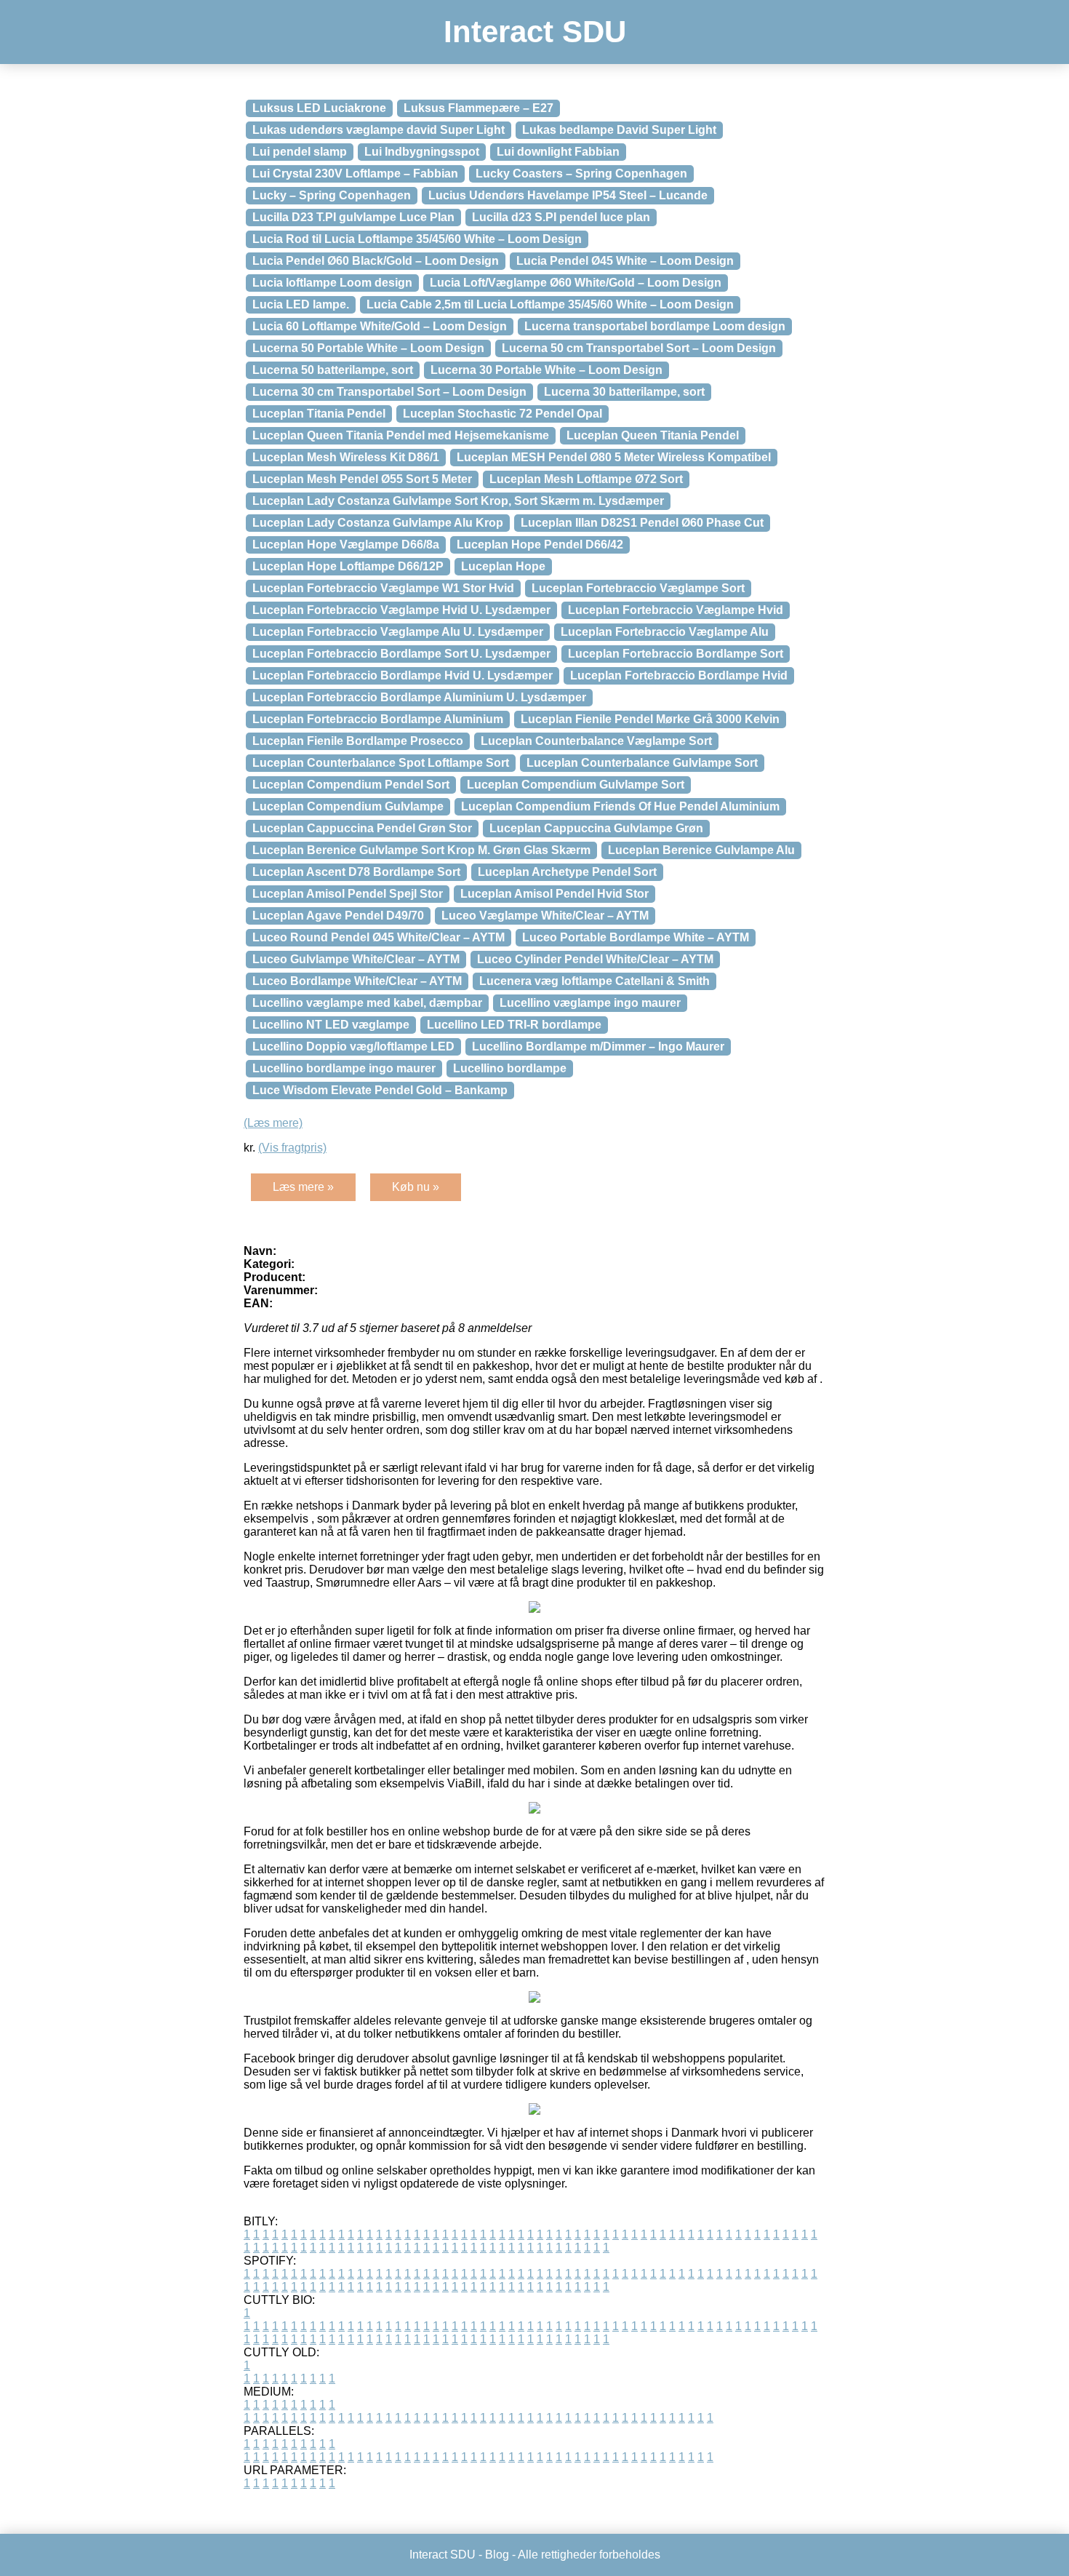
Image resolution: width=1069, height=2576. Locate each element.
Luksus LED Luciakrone (319, 108)
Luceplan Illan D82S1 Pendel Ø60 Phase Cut (642, 523)
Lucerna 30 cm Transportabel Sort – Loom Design (389, 392)
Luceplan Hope (503, 566)
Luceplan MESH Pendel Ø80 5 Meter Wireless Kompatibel (614, 457)
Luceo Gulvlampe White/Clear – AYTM (356, 959)
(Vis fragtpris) (292, 1148)
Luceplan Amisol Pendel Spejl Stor (348, 894)
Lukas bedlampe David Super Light (619, 130)
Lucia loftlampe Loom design (332, 283)
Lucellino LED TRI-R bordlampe (514, 1025)
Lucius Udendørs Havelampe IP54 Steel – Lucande (568, 195)
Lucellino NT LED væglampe (331, 1025)
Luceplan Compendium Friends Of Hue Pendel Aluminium (620, 806)
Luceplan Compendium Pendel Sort (351, 785)
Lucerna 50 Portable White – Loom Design (368, 348)
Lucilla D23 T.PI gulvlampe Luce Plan (353, 217)
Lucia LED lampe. (301, 304)
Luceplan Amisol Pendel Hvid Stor (554, 894)
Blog (497, 2555)
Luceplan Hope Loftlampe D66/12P (348, 566)
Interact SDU (535, 32)
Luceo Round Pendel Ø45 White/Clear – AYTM (379, 937)
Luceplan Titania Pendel (319, 414)
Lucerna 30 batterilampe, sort (624, 392)
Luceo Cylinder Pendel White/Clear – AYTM (595, 959)
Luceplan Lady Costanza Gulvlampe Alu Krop (378, 523)
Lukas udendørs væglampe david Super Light (379, 130)
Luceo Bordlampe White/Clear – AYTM (357, 981)
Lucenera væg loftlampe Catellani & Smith (594, 981)
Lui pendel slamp (300, 152)
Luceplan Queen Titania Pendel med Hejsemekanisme (401, 435)
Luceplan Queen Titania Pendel (653, 435)
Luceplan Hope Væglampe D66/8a (346, 545)
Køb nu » (416, 1187)
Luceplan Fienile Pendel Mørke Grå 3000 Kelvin (650, 719)
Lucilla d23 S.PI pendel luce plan (561, 217)
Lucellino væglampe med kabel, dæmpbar (367, 1003)
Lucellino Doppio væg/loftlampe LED (353, 1046)
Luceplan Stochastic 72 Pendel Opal (503, 414)
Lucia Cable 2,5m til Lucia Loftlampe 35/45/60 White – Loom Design (550, 304)
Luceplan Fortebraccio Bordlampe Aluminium (378, 719)
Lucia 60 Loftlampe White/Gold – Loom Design (380, 326)
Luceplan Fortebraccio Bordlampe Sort (676, 654)
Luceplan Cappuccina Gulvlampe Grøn (596, 828)
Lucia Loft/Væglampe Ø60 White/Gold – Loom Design (576, 283)
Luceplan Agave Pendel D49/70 (338, 916)
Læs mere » (303, 1187)
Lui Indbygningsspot (422, 152)
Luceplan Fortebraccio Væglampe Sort (638, 588)
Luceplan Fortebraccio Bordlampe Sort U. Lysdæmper (401, 654)
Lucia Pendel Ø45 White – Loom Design (625, 261)
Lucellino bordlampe (510, 1068)
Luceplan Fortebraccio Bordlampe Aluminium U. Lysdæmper (419, 697)
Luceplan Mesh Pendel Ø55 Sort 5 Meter (362, 479)
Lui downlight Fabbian (558, 152)
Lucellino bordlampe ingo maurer (344, 1068)
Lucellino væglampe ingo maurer (590, 1003)
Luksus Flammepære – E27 (479, 108)
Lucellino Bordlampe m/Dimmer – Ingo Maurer (598, 1046)
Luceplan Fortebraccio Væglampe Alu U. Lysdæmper (398, 632)
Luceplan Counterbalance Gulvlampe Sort (642, 763)
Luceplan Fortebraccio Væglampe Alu (665, 632)
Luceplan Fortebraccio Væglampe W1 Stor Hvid (383, 588)
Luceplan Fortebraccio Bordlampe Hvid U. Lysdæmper (403, 675)
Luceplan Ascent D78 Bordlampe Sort (356, 872)
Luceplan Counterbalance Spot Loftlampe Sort (381, 763)
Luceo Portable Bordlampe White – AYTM (636, 937)
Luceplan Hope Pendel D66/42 (540, 545)
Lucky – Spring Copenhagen (332, 195)
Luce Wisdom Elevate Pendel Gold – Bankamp (380, 1090)
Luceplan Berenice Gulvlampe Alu (701, 850)
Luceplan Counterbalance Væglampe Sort (596, 741)
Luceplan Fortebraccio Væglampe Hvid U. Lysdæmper (401, 610)
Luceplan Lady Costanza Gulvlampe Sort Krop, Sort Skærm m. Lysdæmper (458, 501)
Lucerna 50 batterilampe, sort (333, 370)
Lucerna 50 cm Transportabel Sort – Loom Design (639, 348)
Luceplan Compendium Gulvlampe (348, 806)
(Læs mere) (273, 1123)
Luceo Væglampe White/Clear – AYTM (545, 916)
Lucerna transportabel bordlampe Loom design (655, 326)
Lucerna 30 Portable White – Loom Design (546, 370)
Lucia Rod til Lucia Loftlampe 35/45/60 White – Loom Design (417, 239)
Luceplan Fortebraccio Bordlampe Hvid (679, 675)
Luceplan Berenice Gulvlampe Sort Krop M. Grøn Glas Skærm (421, 850)
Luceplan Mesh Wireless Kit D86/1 (346, 457)
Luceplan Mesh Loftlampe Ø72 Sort (586, 479)
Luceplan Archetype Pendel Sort (567, 872)
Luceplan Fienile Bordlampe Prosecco (358, 741)
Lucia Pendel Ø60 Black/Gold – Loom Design (376, 261)
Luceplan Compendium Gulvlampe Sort (576, 785)
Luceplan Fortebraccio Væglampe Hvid (676, 610)
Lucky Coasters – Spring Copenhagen (581, 174)
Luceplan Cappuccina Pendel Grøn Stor (362, 828)
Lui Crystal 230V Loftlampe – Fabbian (355, 174)
